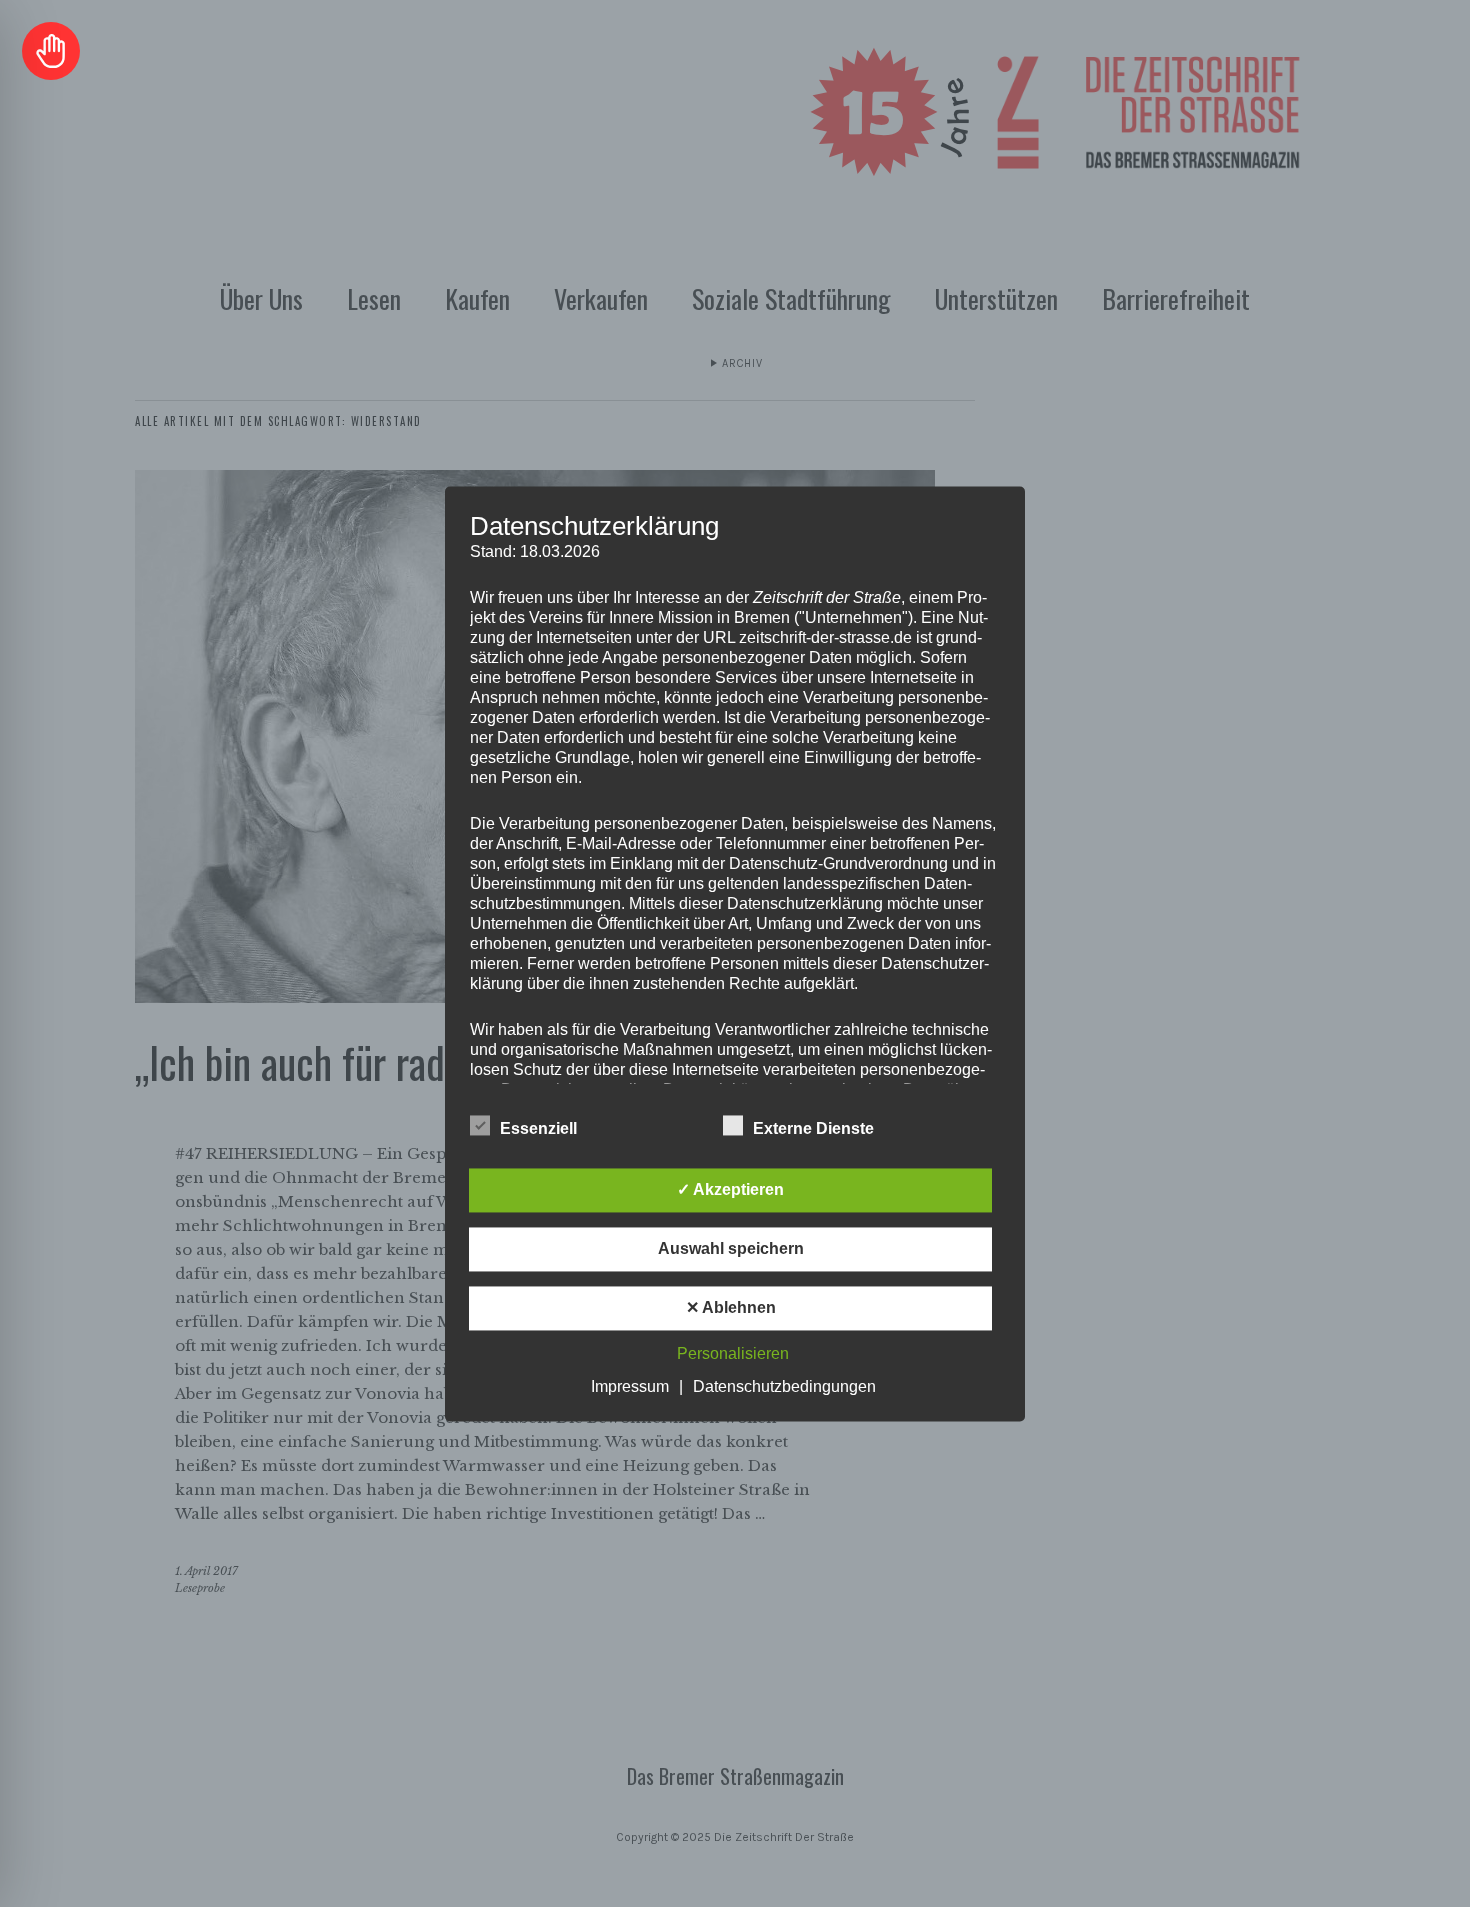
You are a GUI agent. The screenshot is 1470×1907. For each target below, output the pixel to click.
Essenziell (538, 1128)
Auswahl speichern (731, 1248)
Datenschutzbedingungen (784, 1386)
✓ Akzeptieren (730, 1189)
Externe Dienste (813, 1128)
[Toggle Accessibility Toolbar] (51, 51)
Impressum (630, 1386)
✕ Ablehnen (731, 1307)
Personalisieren (733, 1353)
